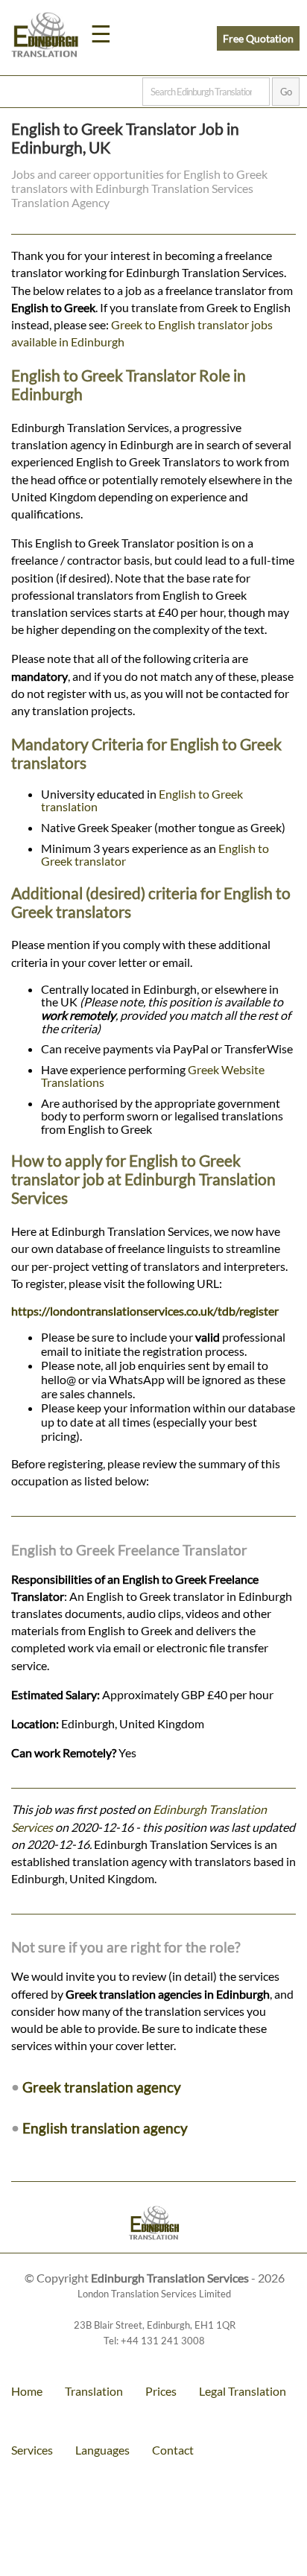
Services (32, 2450)
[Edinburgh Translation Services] (45, 37)
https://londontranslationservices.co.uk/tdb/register (145, 1311)
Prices (161, 2391)
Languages (102, 2450)
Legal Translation (243, 2391)
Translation (94, 2391)
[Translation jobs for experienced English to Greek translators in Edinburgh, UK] (153, 2225)
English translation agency (105, 2128)
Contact (173, 2450)
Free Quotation (258, 38)
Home (27, 2391)
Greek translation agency (102, 2087)
